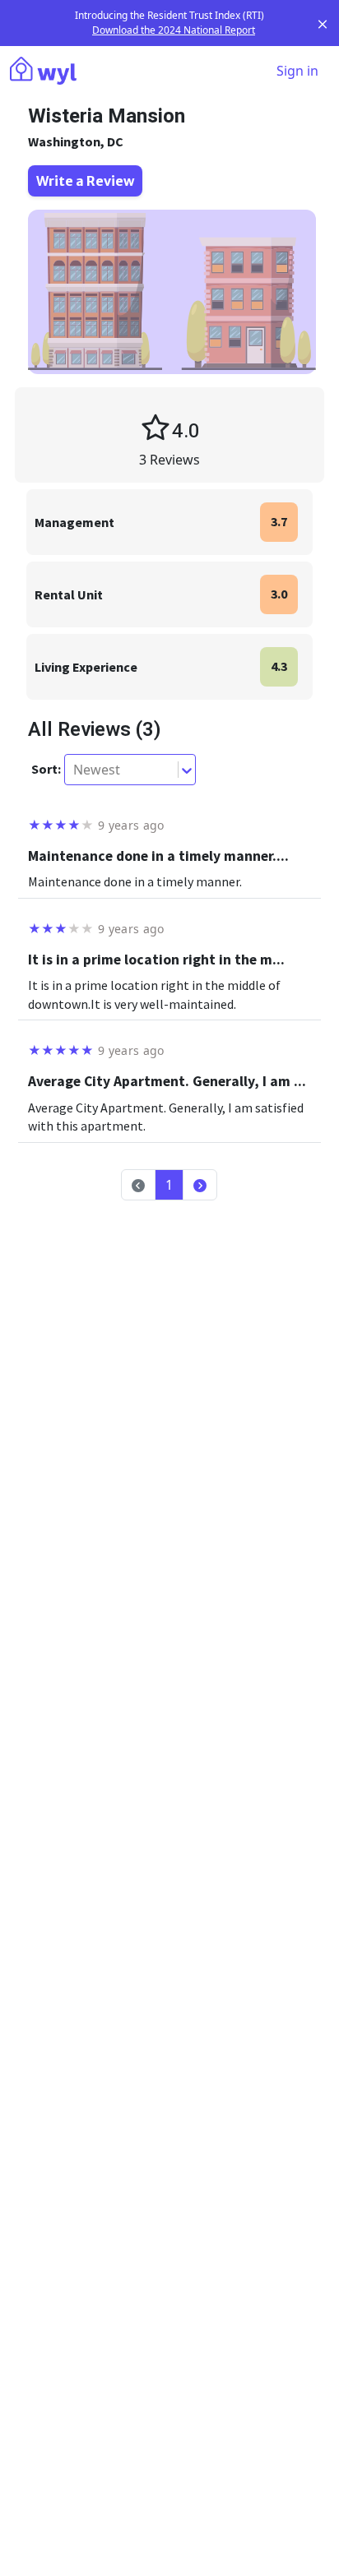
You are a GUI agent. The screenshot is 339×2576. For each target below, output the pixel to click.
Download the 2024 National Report (174, 30)
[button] (200, 1185)
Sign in (297, 71)
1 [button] (169, 1185)
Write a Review (85, 181)
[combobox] (75, 770)
